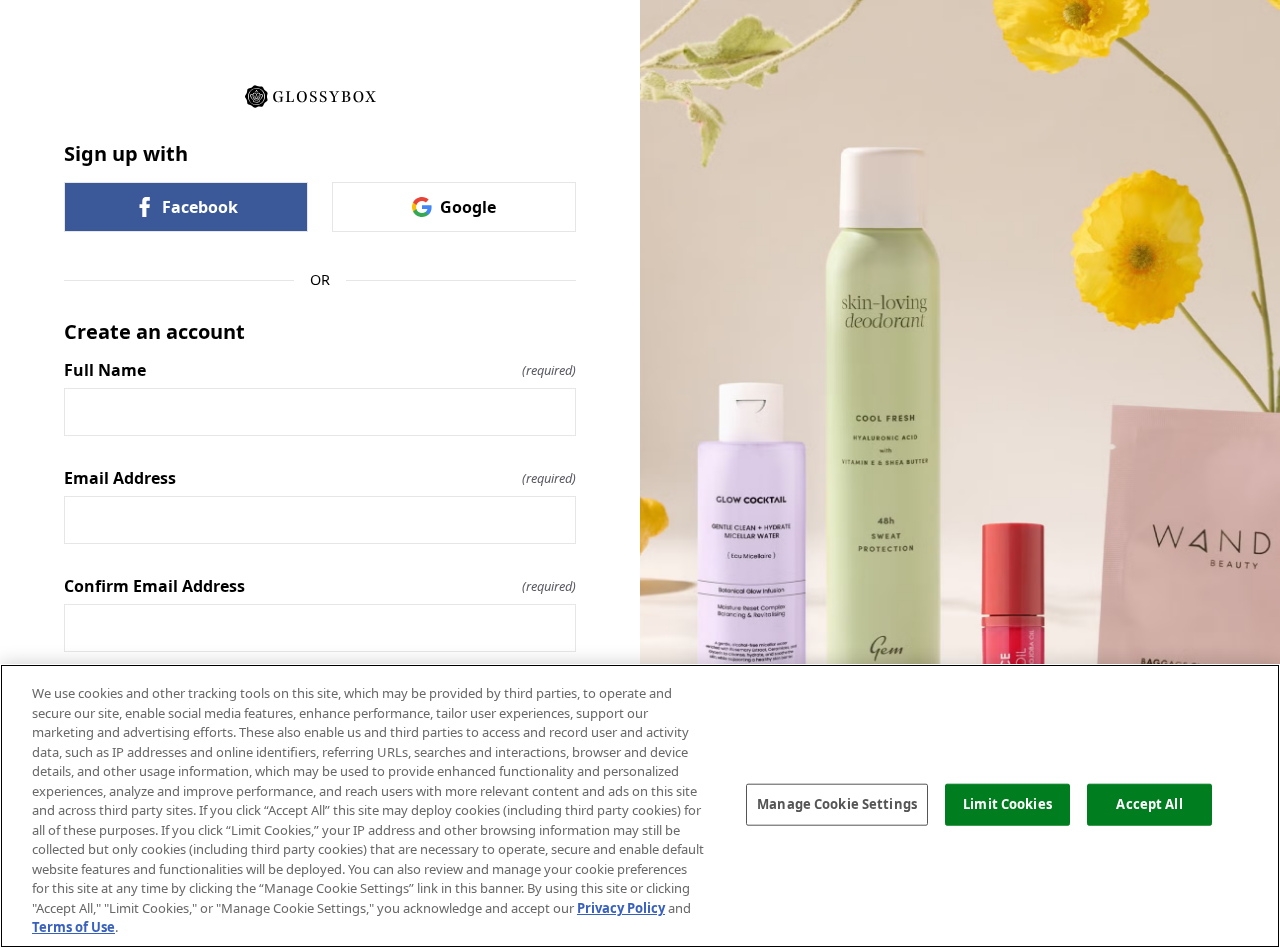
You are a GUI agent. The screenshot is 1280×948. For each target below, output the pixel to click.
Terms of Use (73, 927)
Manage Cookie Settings (837, 804)
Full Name (320, 370)
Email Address (320, 478)
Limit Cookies (1007, 804)
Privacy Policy (621, 908)
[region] (640, 806)
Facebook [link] (200, 207)
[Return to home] (320, 95)
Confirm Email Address (320, 586)
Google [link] (468, 207)
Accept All (1149, 804)
